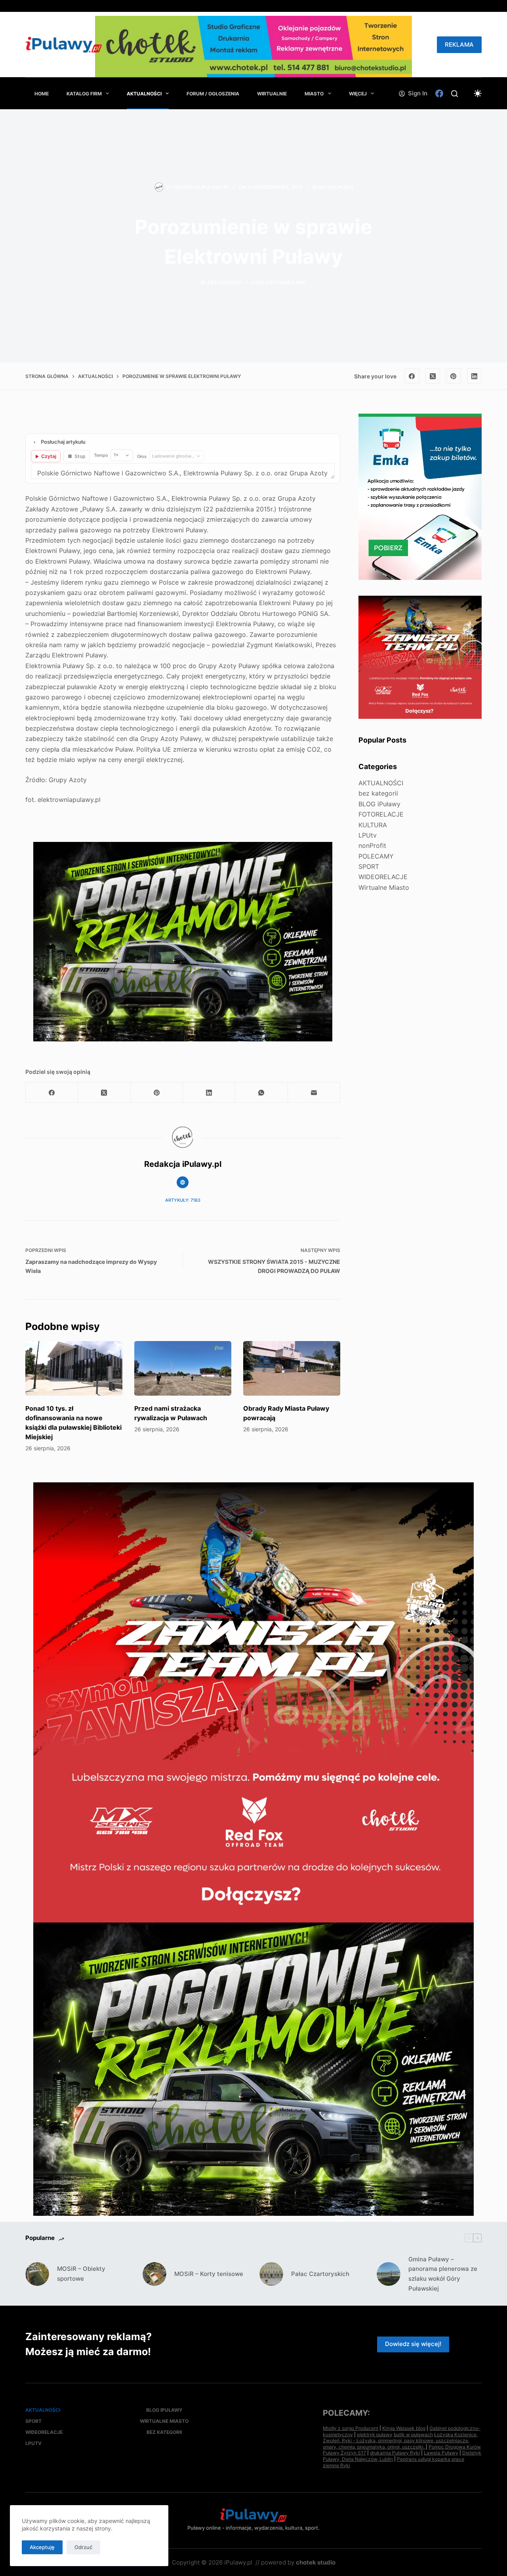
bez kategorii (378, 793)
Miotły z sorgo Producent (351, 2428)
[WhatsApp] (261, 1093)
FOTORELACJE (381, 814)
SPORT (369, 866)
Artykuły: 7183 (183, 1200)
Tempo (101, 455)
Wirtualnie (272, 94)
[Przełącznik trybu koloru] (478, 93)
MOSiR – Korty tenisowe (209, 2274)
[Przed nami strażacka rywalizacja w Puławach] (183, 1368)
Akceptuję (42, 2547)
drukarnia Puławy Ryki (395, 2453)
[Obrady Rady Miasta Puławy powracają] (292, 1368)
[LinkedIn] (475, 376)
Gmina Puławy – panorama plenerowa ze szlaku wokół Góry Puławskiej (443, 2274)
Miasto (314, 94)
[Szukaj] (455, 94)
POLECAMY (376, 856)
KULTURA (373, 825)
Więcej (358, 94)
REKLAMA (459, 45)
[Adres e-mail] (314, 1093)
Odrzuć (83, 2547)
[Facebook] (439, 93)
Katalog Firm (84, 94)
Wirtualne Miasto (384, 887)
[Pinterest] (454, 376)
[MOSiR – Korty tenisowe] (154, 2274)
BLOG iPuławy (379, 804)
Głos (142, 456)
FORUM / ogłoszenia (213, 94)
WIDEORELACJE (383, 877)
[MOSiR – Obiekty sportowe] (37, 2274)
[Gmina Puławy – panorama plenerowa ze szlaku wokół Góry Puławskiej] (389, 2274)
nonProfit (372, 845)
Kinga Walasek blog (404, 2428)
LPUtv (368, 835)
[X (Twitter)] (433, 376)
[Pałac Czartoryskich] (271, 2274)
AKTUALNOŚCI (144, 94)
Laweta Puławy (441, 2453)
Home (42, 94)
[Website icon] (183, 1182)
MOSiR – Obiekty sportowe (81, 2274)
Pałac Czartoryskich (320, 2274)
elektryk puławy (375, 2434)
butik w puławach (413, 2434)
